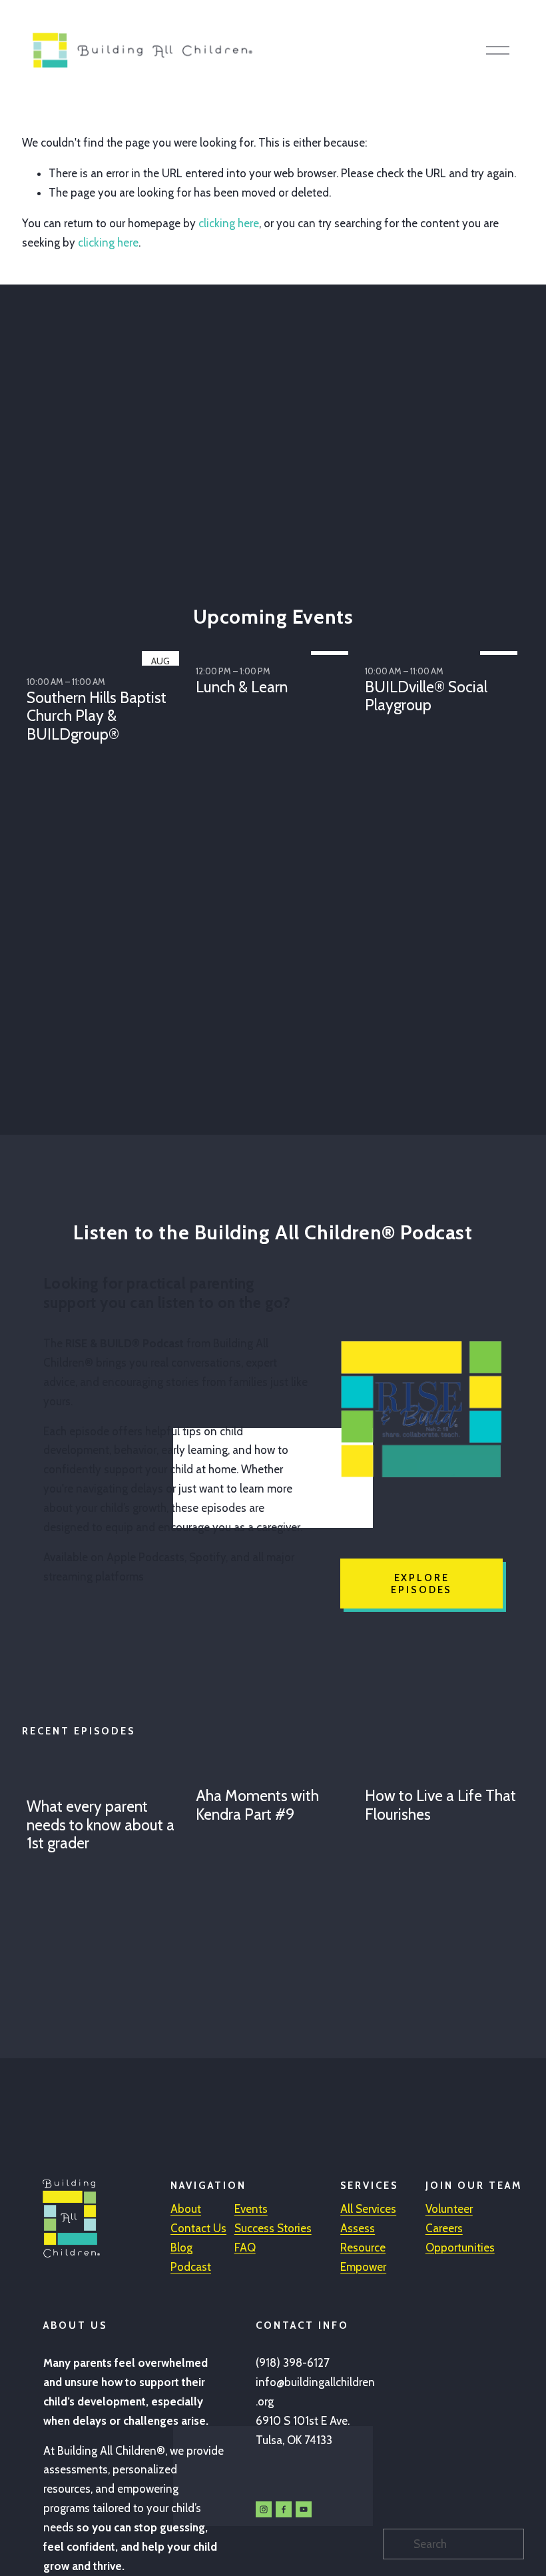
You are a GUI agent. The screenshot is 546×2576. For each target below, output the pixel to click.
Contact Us (198, 2228)
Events (251, 2209)
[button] (501, 629)
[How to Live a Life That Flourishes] (444, 1772)
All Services (368, 2209)
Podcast (191, 2267)
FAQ (245, 2248)
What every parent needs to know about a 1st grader (101, 1825)
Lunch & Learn (242, 687)
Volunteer (449, 2209)
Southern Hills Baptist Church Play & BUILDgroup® (97, 716)
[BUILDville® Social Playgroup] (444, 650)
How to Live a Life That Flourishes (440, 1805)
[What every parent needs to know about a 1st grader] (106, 1777)
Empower (363, 2267)
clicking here (229, 223)
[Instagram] (264, 2509)
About (186, 2209)
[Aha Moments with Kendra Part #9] (275, 1772)
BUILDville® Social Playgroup (426, 696)
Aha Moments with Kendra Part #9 (257, 1805)
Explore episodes (421, 1584)
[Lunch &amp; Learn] (275, 650)
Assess (358, 2228)
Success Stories (273, 2228)
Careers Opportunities (460, 2238)
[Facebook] (284, 2509)
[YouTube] (304, 2509)
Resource (363, 2248)
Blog (181, 2248)
